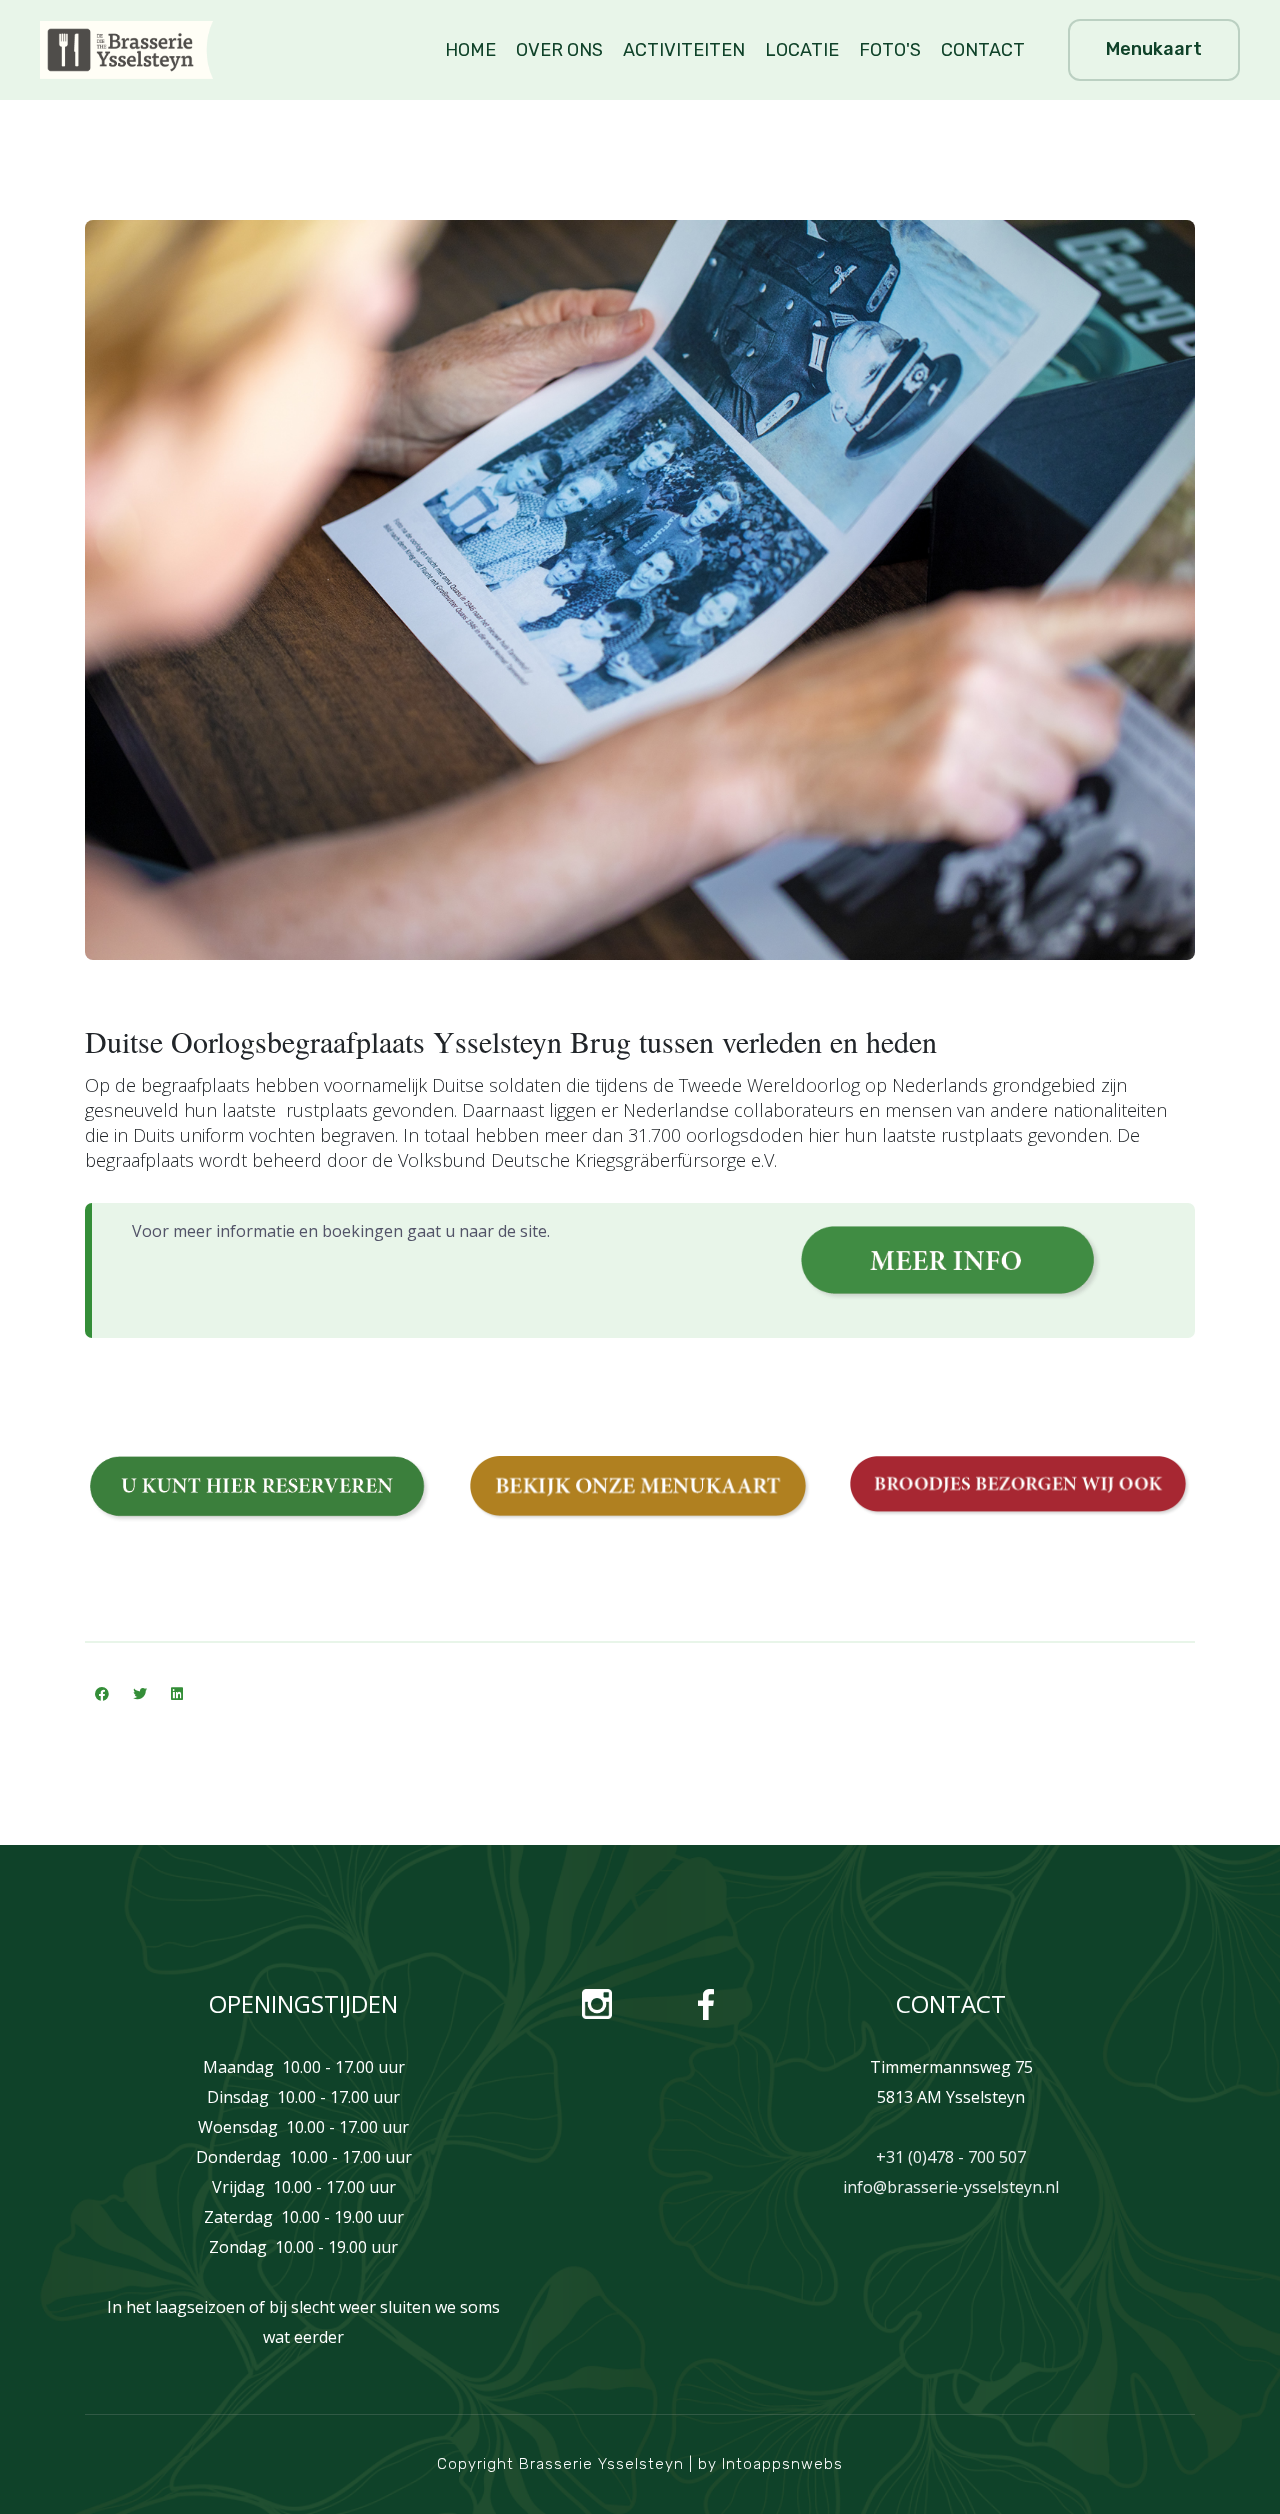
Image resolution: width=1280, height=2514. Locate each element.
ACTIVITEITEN (684, 50)
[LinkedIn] (177, 1694)
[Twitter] (140, 1694)
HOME (470, 50)
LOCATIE (802, 50)
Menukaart (1154, 49)
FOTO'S (890, 50)
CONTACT (983, 50)
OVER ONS (559, 50)
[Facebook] (102, 1694)
